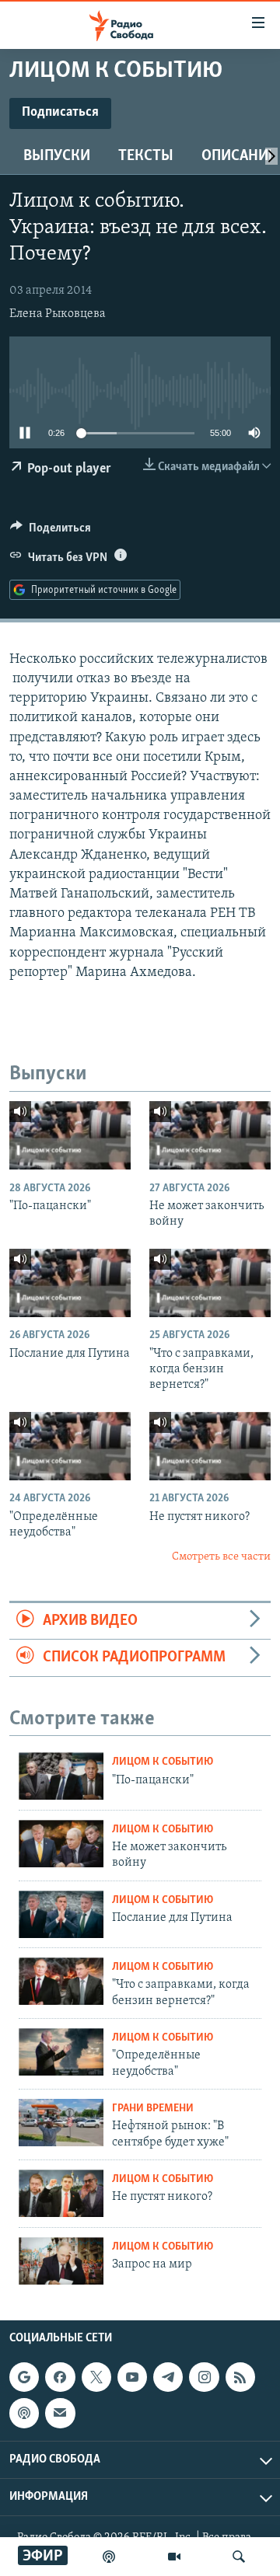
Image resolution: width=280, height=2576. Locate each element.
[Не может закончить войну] (210, 1135)
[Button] (51, 532)
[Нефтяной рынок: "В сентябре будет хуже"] (61, 2123)
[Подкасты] (24, 2413)
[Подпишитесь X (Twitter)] (96, 2377)
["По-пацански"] (70, 1135)
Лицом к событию (163, 1762)
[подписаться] (60, 2413)
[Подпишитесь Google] (24, 2377)
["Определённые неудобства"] (70, 1446)
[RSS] (240, 2377)
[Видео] (174, 2557)
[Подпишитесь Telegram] (168, 2377)
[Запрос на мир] (61, 2261)
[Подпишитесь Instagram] (204, 2377)
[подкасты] (109, 2557)
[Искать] (239, 2557)
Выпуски (57, 156)
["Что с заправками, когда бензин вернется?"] (210, 1283)
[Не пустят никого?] (210, 1446)
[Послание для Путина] (70, 1283)
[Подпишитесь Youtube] (132, 2377)
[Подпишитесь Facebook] (60, 2377)
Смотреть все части (221, 1557)
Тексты (146, 156)
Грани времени (153, 2109)
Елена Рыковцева (58, 314)
